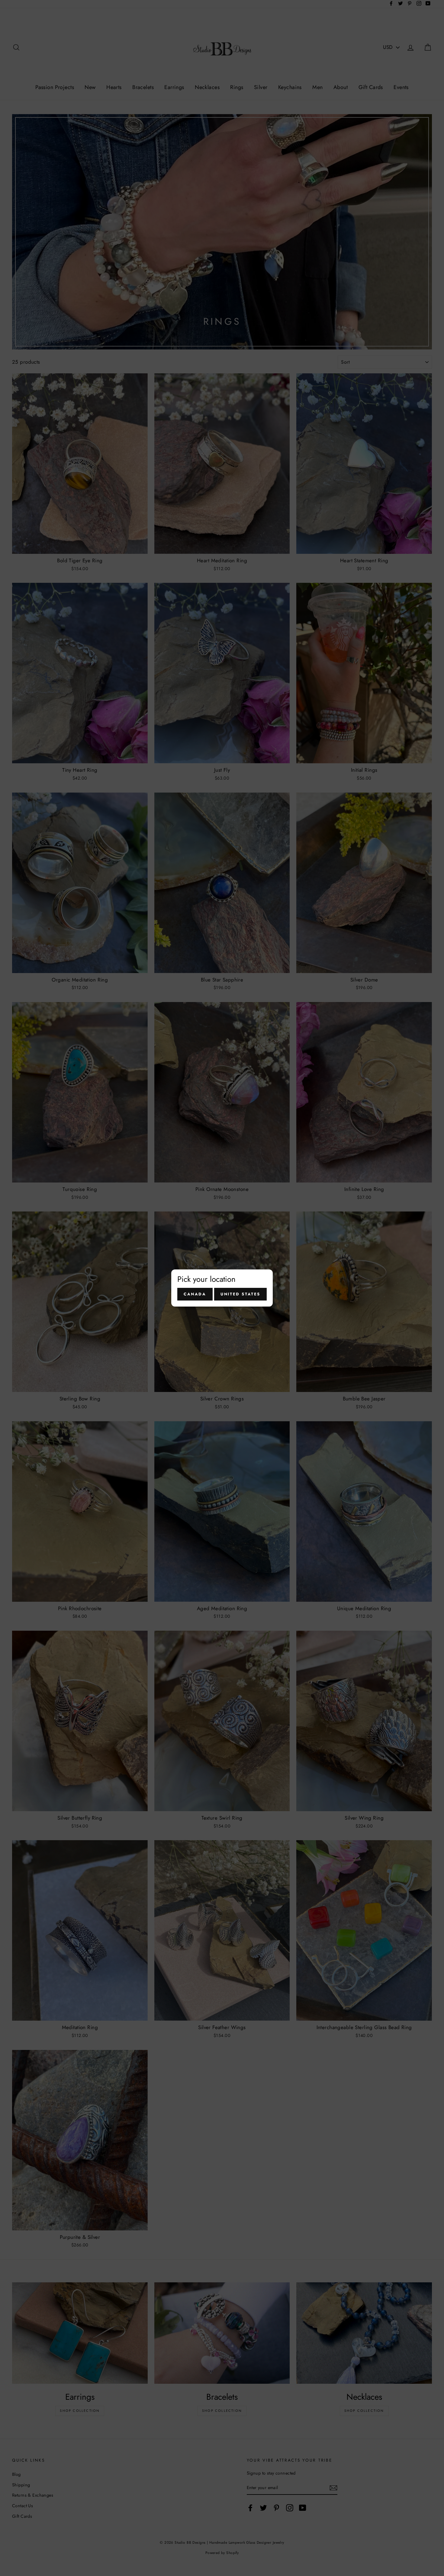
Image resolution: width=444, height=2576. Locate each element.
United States (240, 1294)
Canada (195, 1294)
